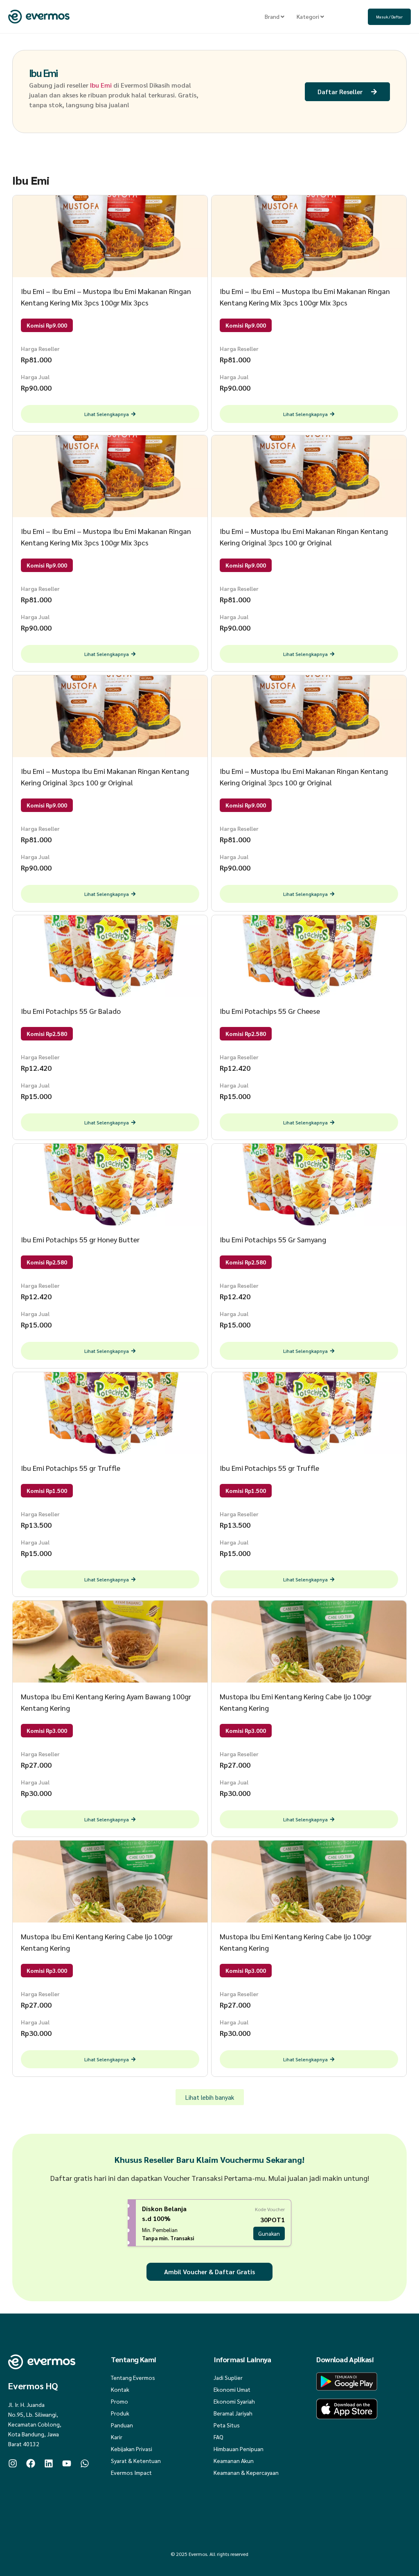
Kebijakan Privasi (132, 2449)
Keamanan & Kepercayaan (246, 2472)
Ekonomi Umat (232, 2389)
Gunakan (269, 2233)
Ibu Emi (43, 73)
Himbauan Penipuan (239, 2449)
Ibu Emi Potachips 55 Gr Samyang (273, 1239)
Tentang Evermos (133, 2377)
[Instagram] (13, 2463)
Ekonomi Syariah (234, 2401)
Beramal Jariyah (233, 2413)
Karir (117, 2437)
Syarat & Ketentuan (136, 2461)
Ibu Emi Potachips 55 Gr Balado (71, 1011)
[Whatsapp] (85, 2463)
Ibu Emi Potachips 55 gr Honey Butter (80, 1239)
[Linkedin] (49, 2463)
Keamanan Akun (234, 2461)
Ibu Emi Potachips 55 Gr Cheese (270, 1011)
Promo (119, 2401)
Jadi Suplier (228, 2377)
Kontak (120, 2389)
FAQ (219, 2437)
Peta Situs (227, 2425)
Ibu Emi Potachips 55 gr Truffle (71, 1468)
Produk (120, 2413)
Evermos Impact (131, 2472)
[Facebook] (31, 2463)
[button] (210, 2097)
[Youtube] (67, 2463)
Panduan (122, 2425)
